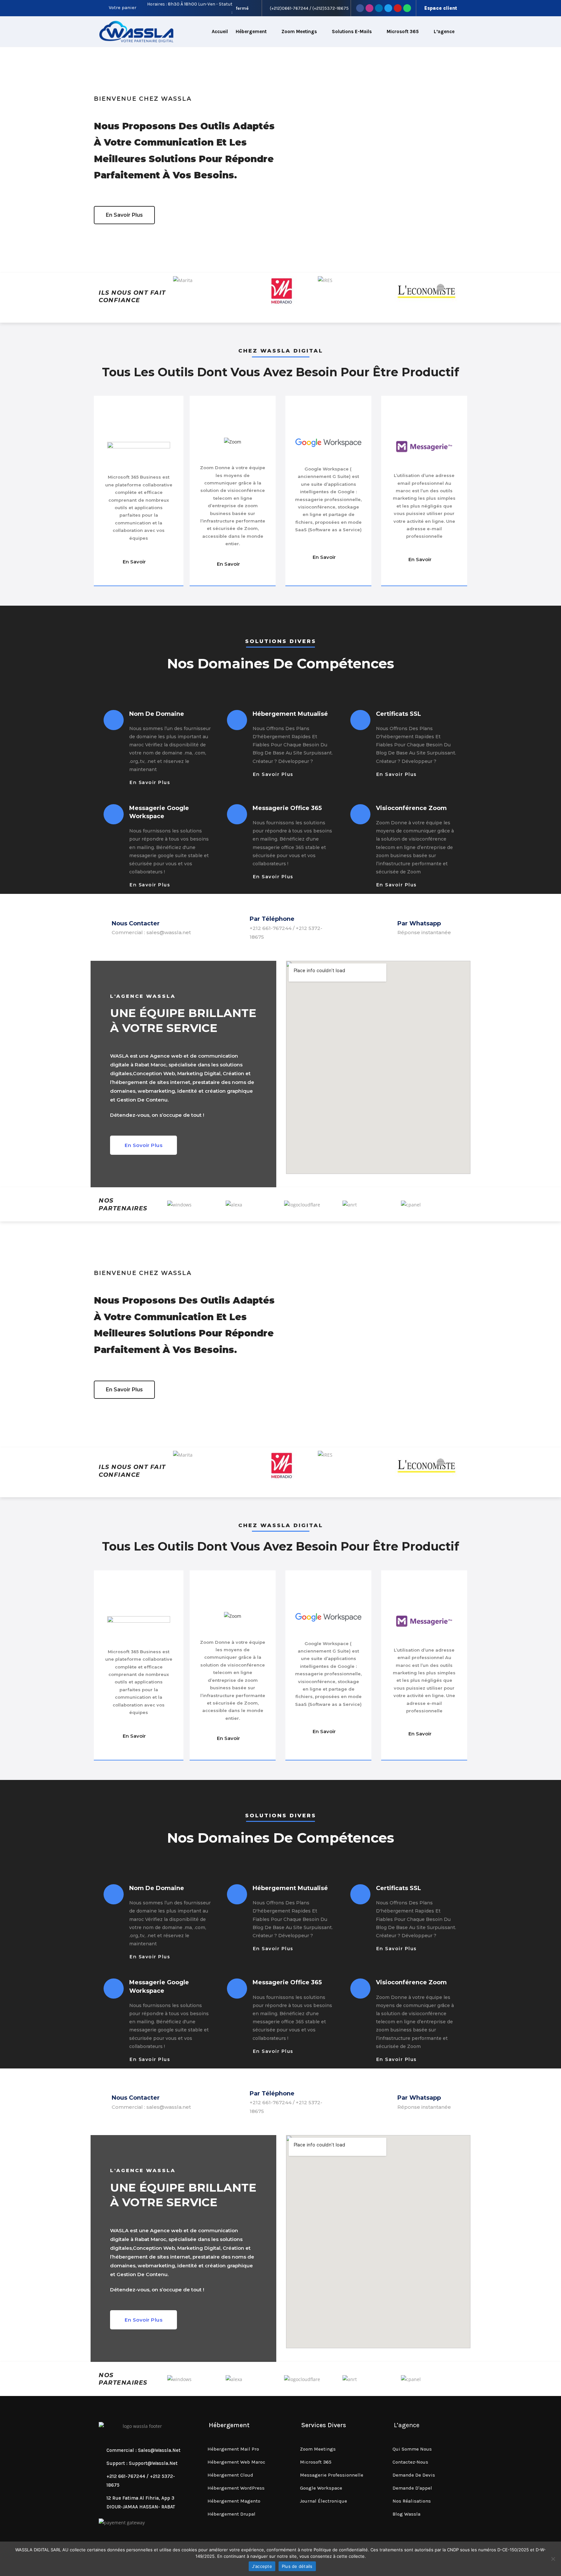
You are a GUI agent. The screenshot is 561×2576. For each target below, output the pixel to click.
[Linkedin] (379, 8)
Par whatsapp (419, 923)
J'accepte (262, 2566)
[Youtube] (398, 8)
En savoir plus (150, 782)
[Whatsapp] (407, 8)
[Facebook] (360, 8)
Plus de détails (297, 2566)
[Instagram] (369, 8)
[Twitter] (388, 8)
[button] (124, 215)
